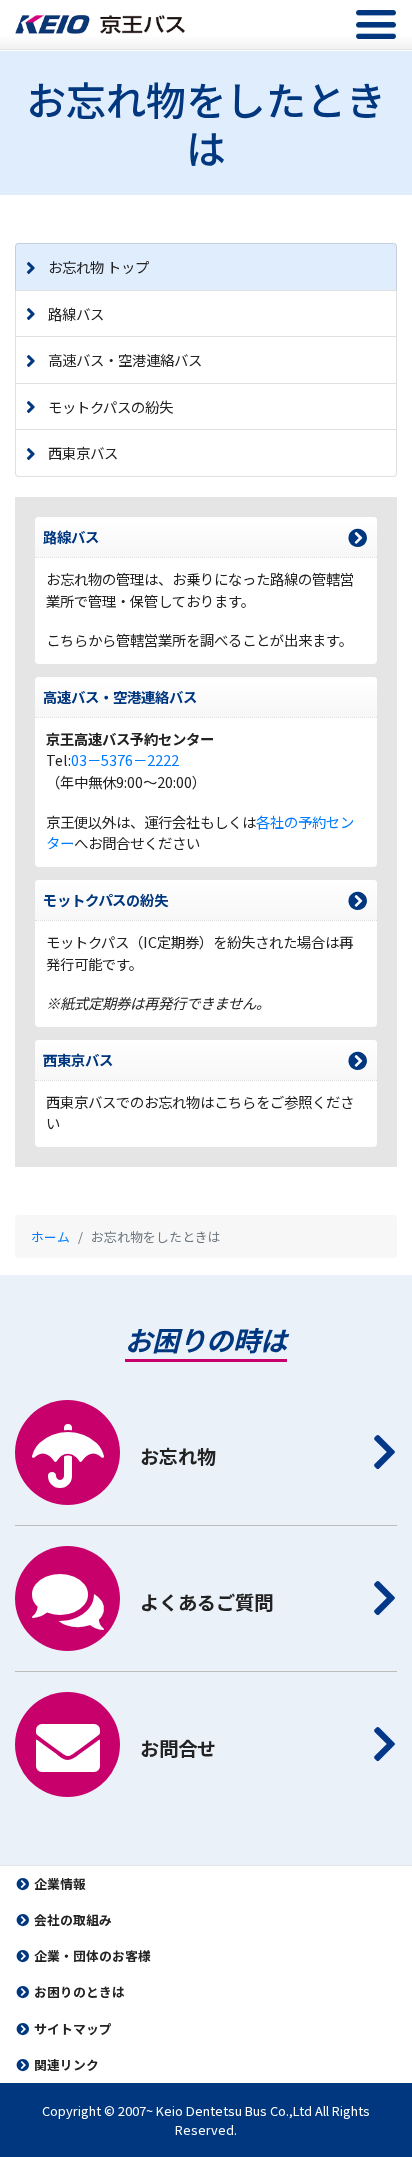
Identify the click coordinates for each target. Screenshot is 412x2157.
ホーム (50, 1236)
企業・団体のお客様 (92, 1955)
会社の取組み (73, 1919)
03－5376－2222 (125, 759)
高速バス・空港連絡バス (125, 359)
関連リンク (66, 2064)
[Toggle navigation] (376, 24)
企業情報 (60, 1883)
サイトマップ (73, 2028)
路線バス (76, 313)
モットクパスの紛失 (110, 406)
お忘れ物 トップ (98, 266)
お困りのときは (79, 1991)
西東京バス (83, 452)
